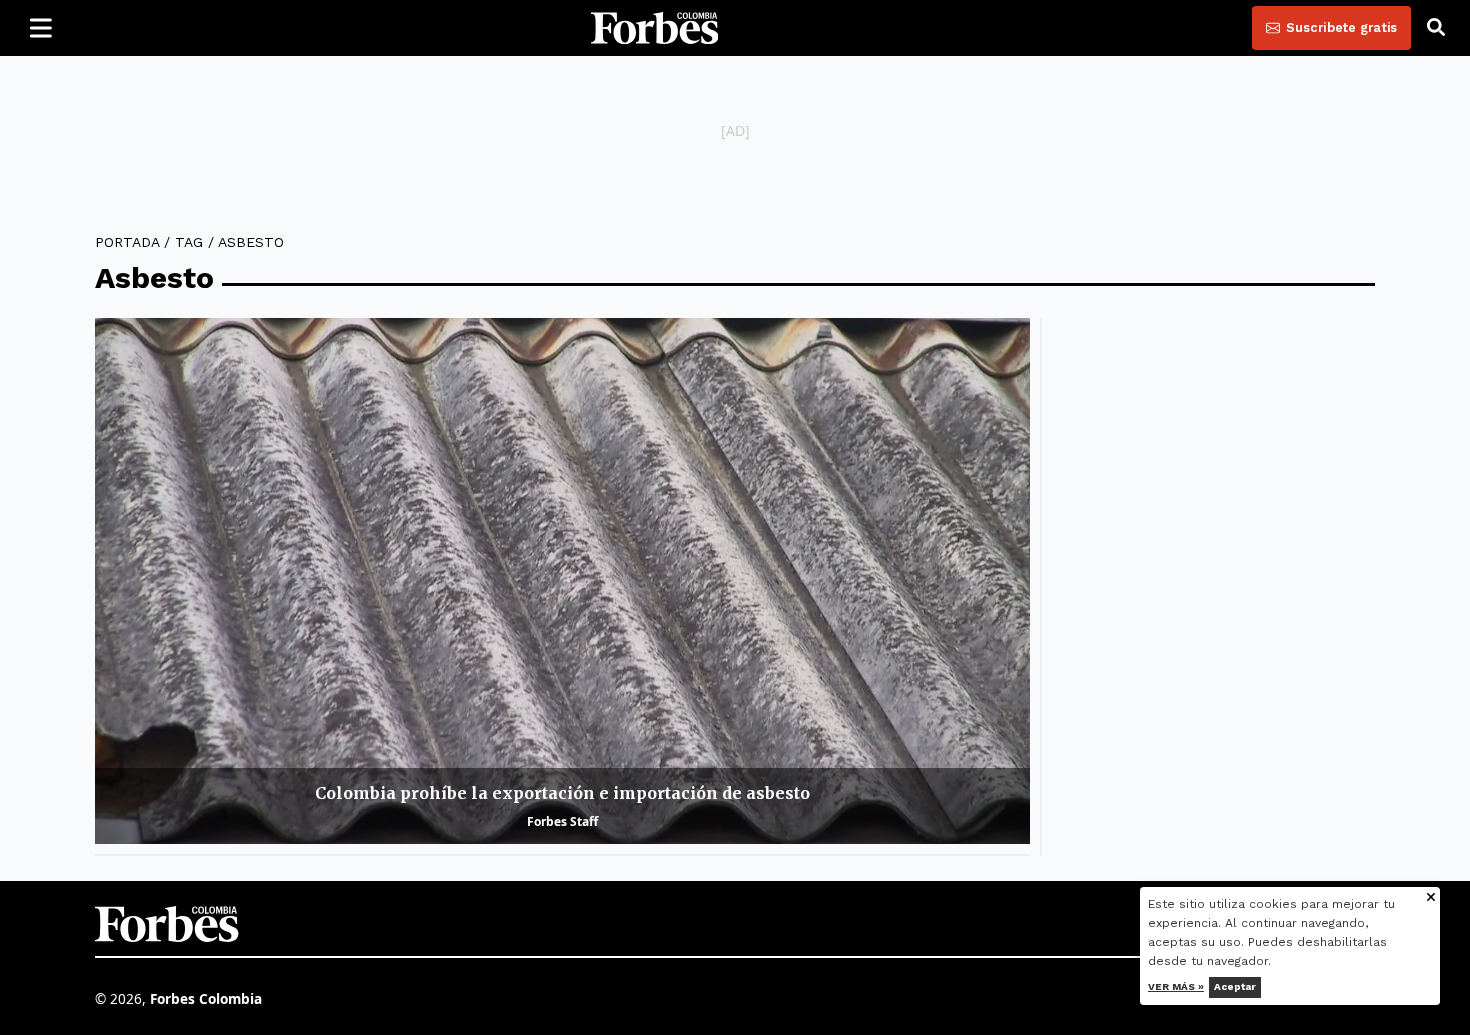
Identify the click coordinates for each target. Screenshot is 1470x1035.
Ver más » (1176, 986)
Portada (127, 242)
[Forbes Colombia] (655, 28)
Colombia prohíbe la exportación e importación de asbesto (562, 793)
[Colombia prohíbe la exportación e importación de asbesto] (562, 581)
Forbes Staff (562, 821)
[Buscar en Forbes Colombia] (1436, 28)
